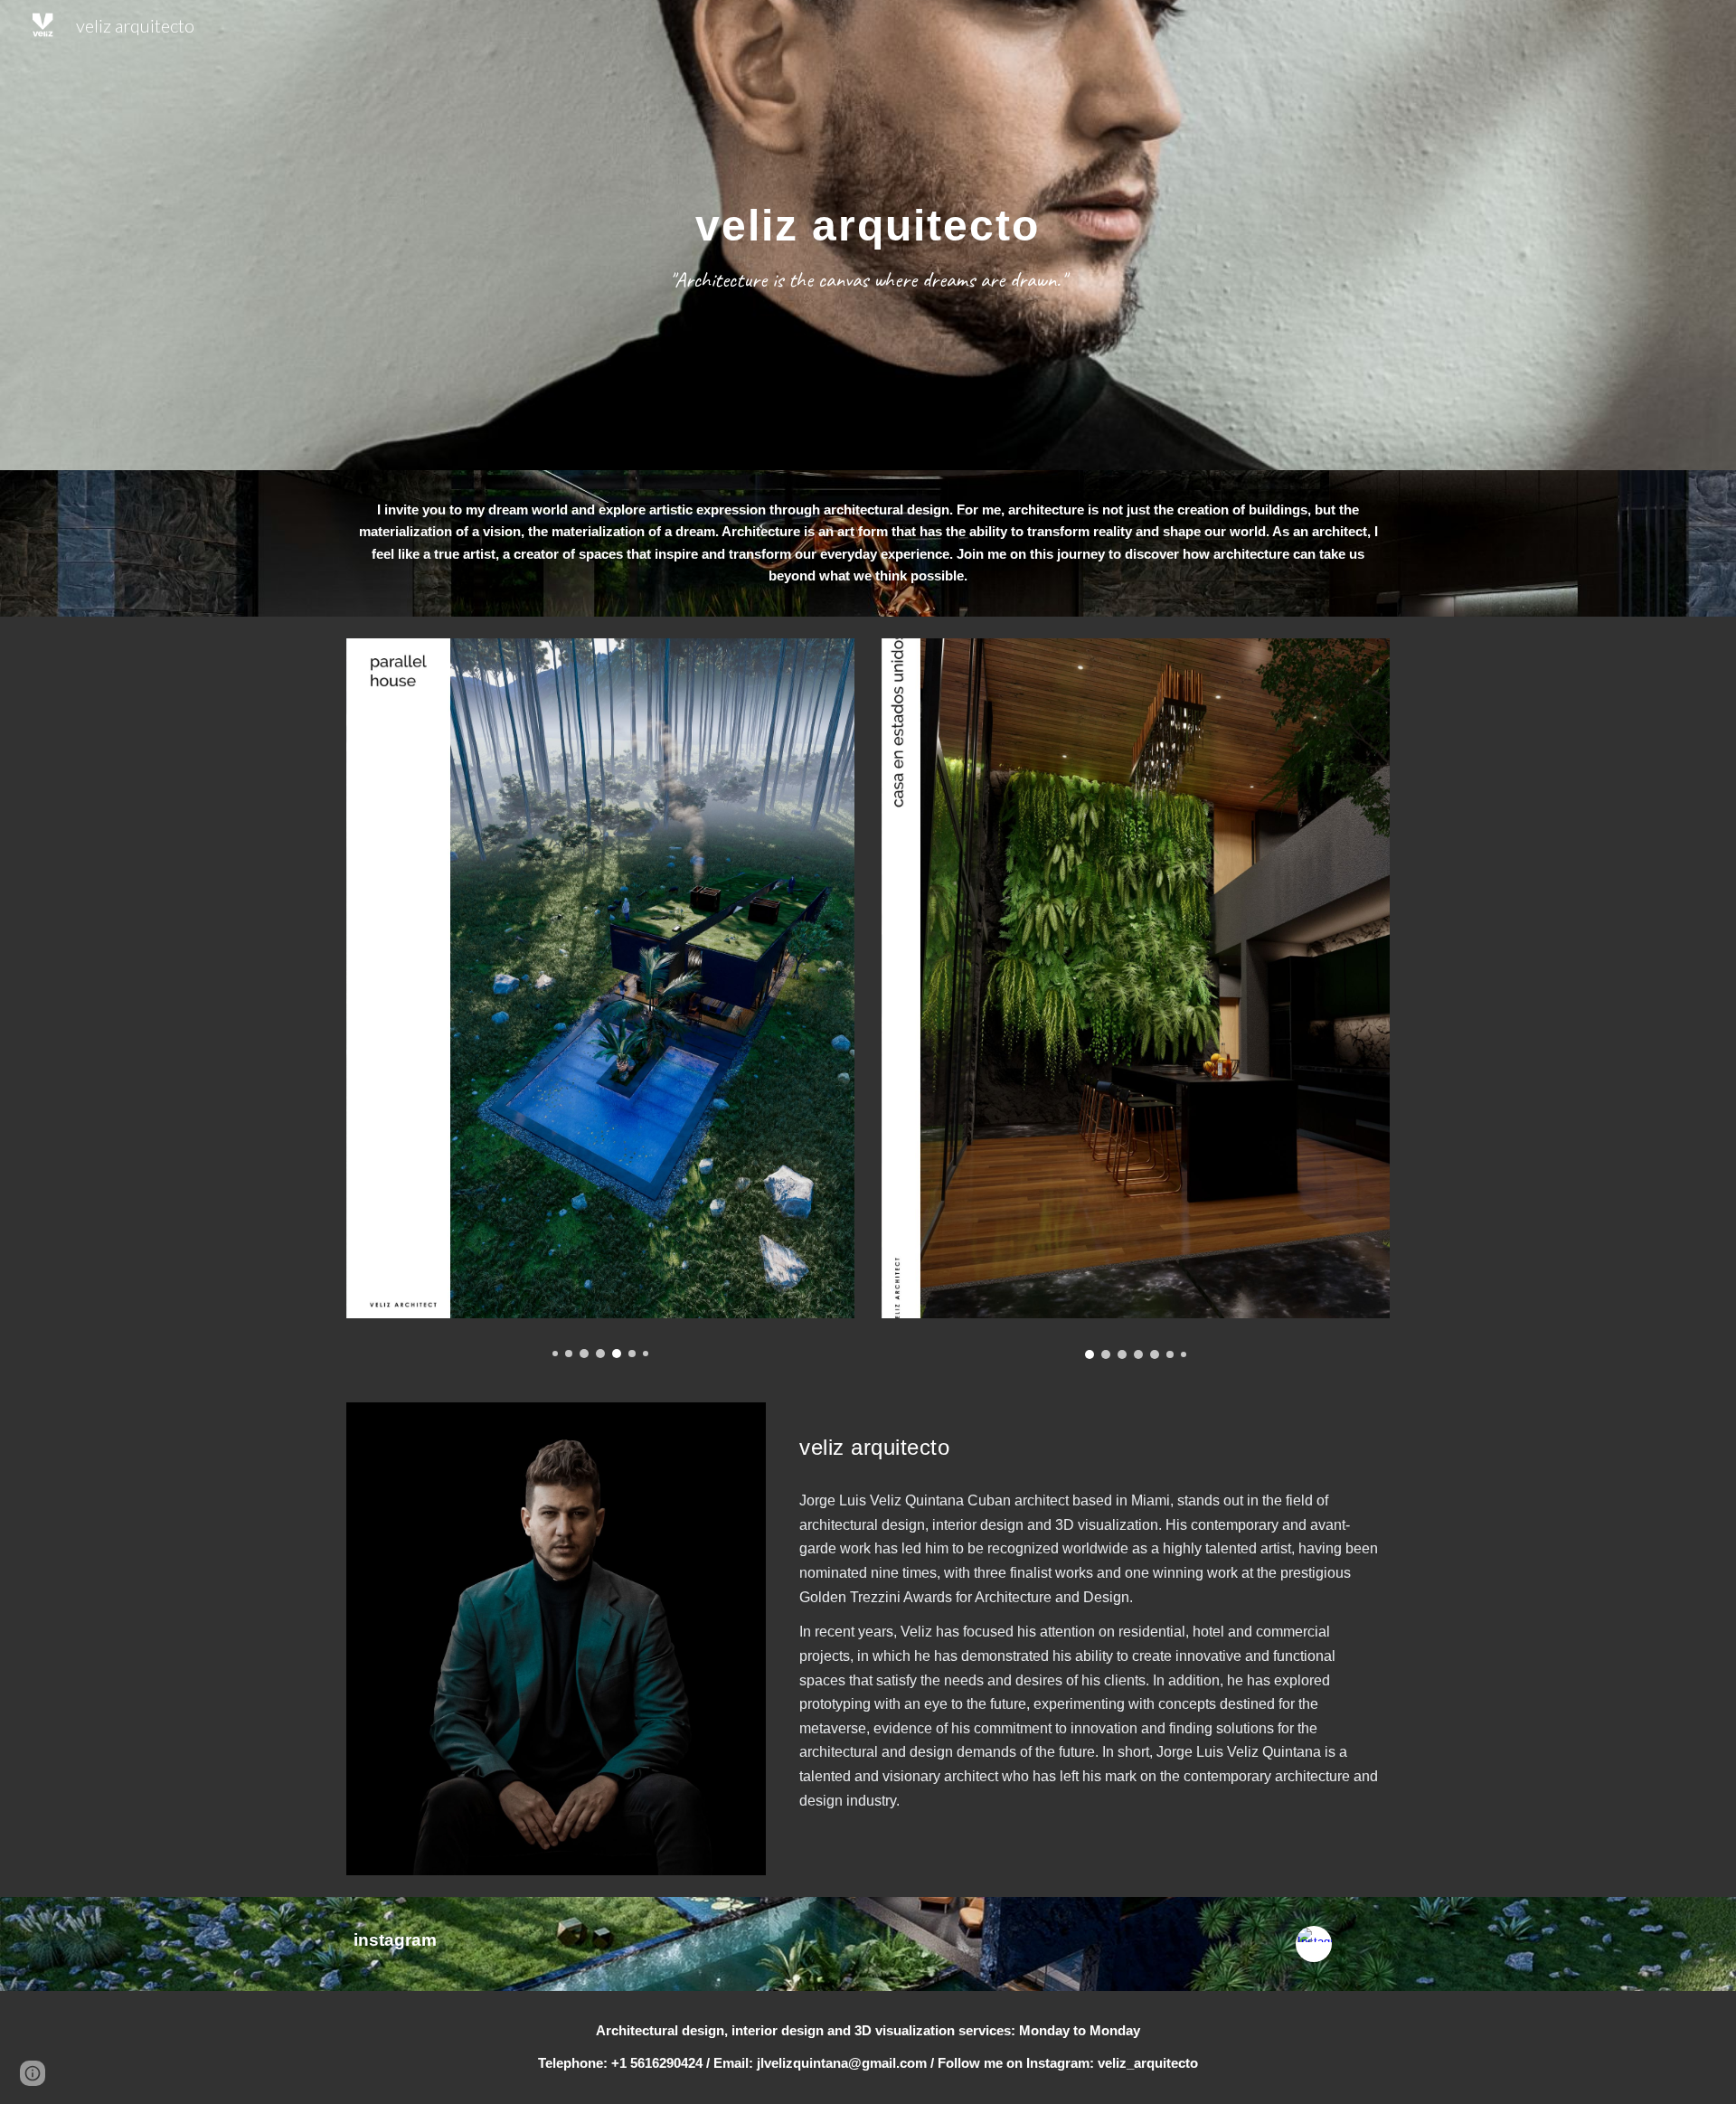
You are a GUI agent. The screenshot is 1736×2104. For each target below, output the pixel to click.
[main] (868, 235)
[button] (33, 2073)
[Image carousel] (600, 999)
